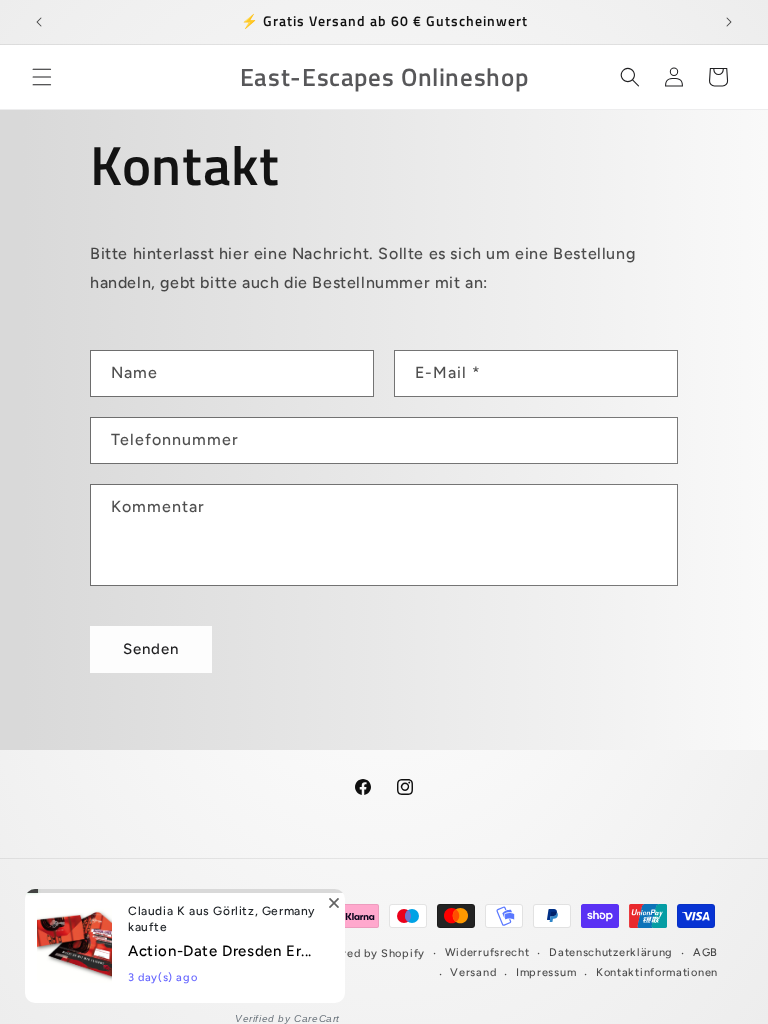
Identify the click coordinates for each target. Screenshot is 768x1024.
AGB (705, 952)
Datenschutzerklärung (611, 952)
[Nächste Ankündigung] (729, 22)
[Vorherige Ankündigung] (39, 22)
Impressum (546, 972)
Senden (151, 649)
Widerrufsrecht (487, 952)
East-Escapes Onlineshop (236, 953)
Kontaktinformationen (657, 972)
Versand (473, 972)
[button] (42, 77)
